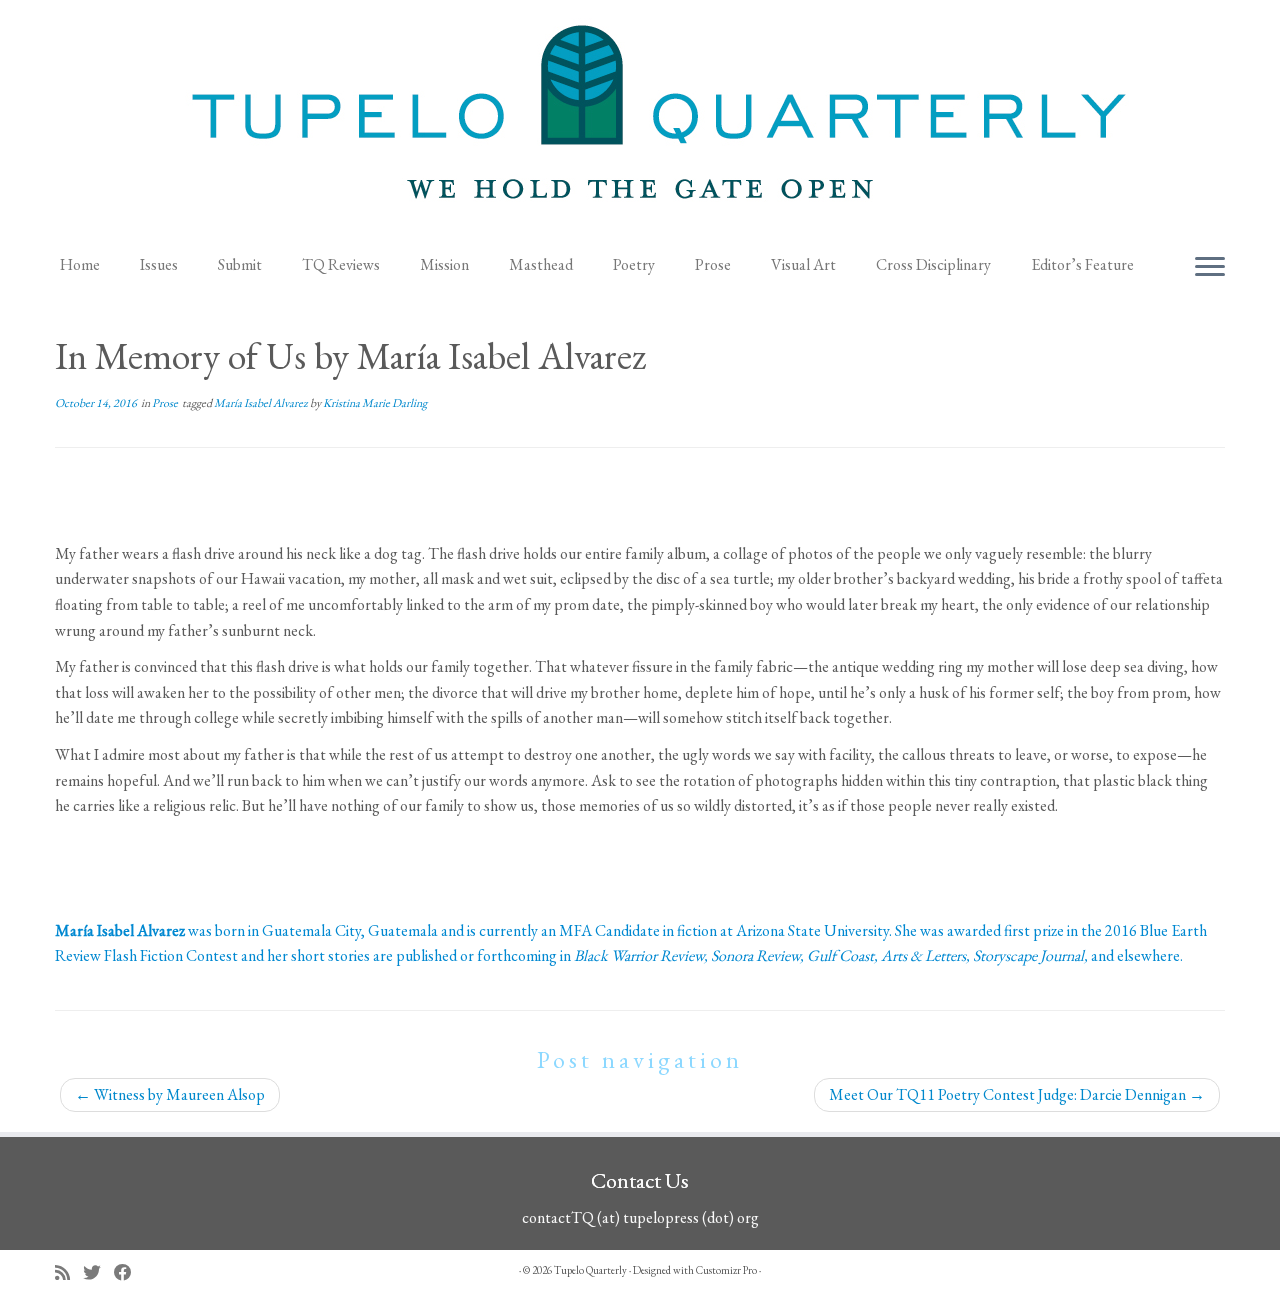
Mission (444, 264)
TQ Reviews (341, 264)
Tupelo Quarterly (590, 1270)
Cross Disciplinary (933, 264)
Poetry (634, 264)
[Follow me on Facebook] (129, 1272)
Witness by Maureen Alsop (170, 1094)
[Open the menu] (1210, 268)
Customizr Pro (726, 1270)
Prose (713, 264)
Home (80, 264)
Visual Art (803, 264)
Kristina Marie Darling (375, 403)
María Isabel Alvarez (262, 403)
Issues (159, 264)
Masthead (541, 264)
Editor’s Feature (1082, 264)
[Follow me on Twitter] (98, 1272)
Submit (240, 264)
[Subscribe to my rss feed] (69, 1272)
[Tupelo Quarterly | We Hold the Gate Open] (640, 121)
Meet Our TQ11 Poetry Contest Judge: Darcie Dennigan (1017, 1094)
